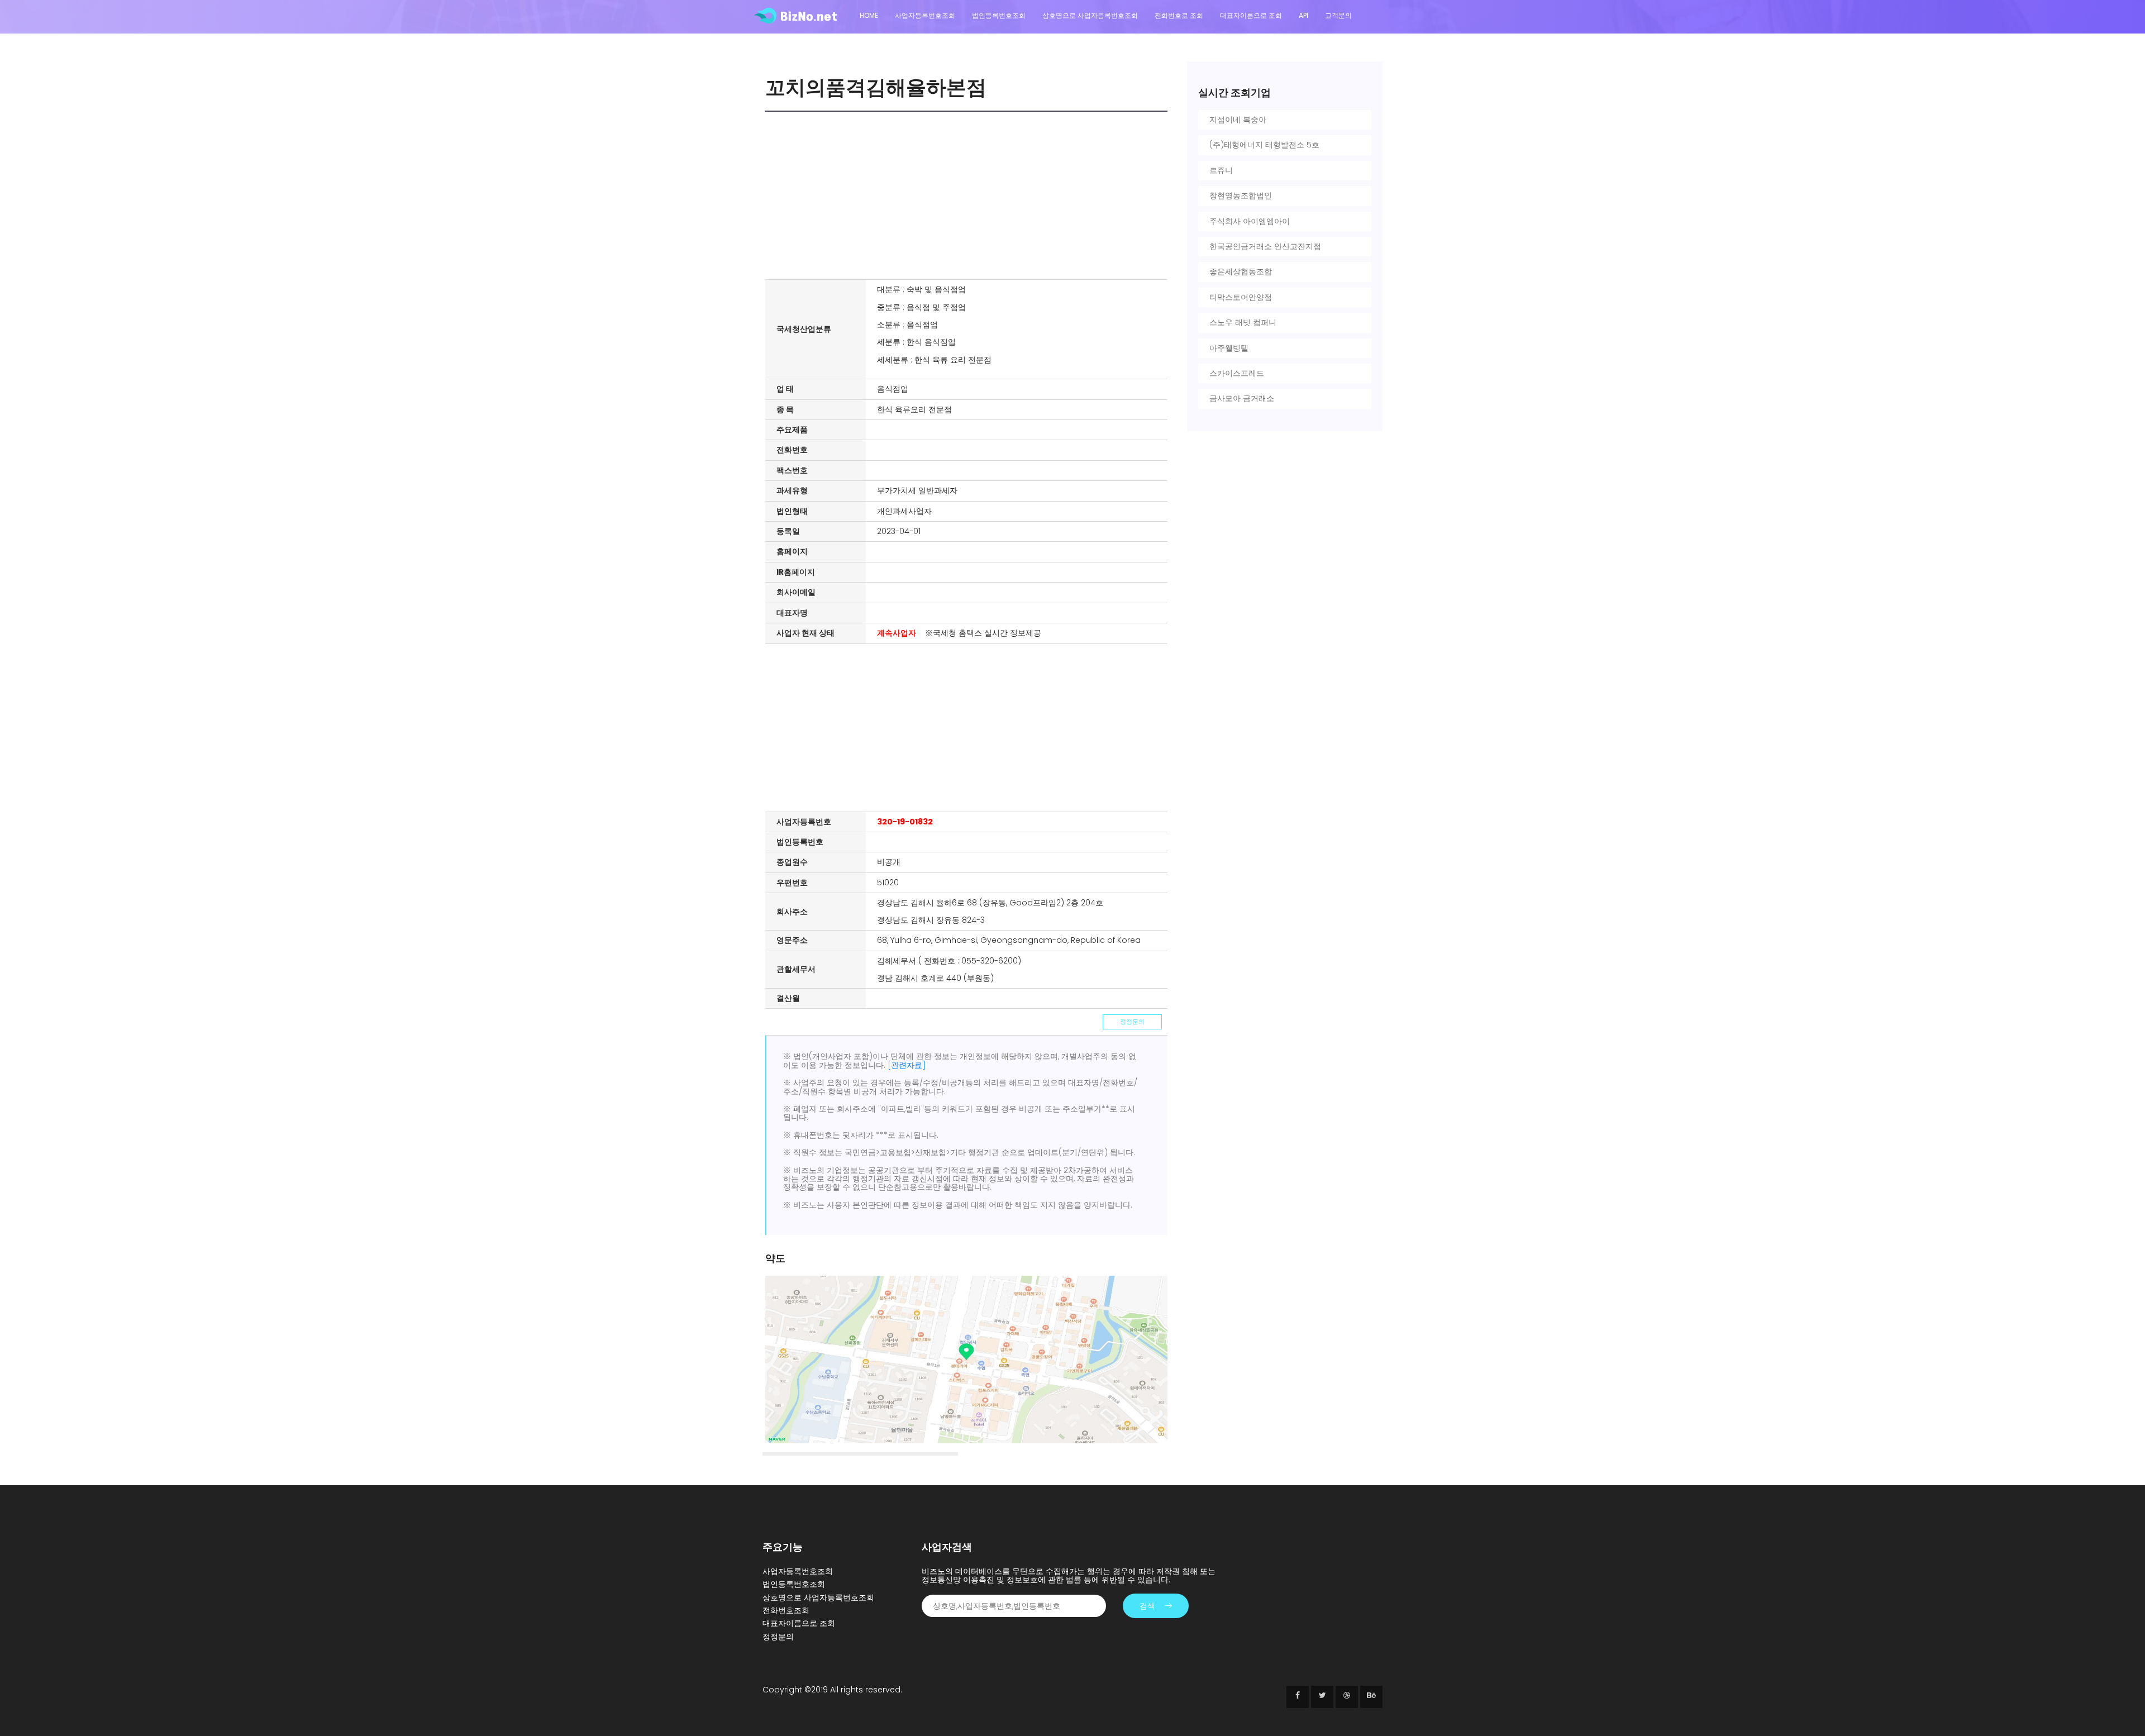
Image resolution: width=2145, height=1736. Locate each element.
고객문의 (1338, 15)
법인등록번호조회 (999, 15)
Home (869, 15)
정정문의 (1132, 1022)
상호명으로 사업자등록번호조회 (1090, 15)
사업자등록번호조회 (925, 15)
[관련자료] (907, 1065)
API (1303, 15)
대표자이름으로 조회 (1251, 15)
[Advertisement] (969, 195)
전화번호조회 (786, 1610)
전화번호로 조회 (1179, 15)
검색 (1147, 1606)
